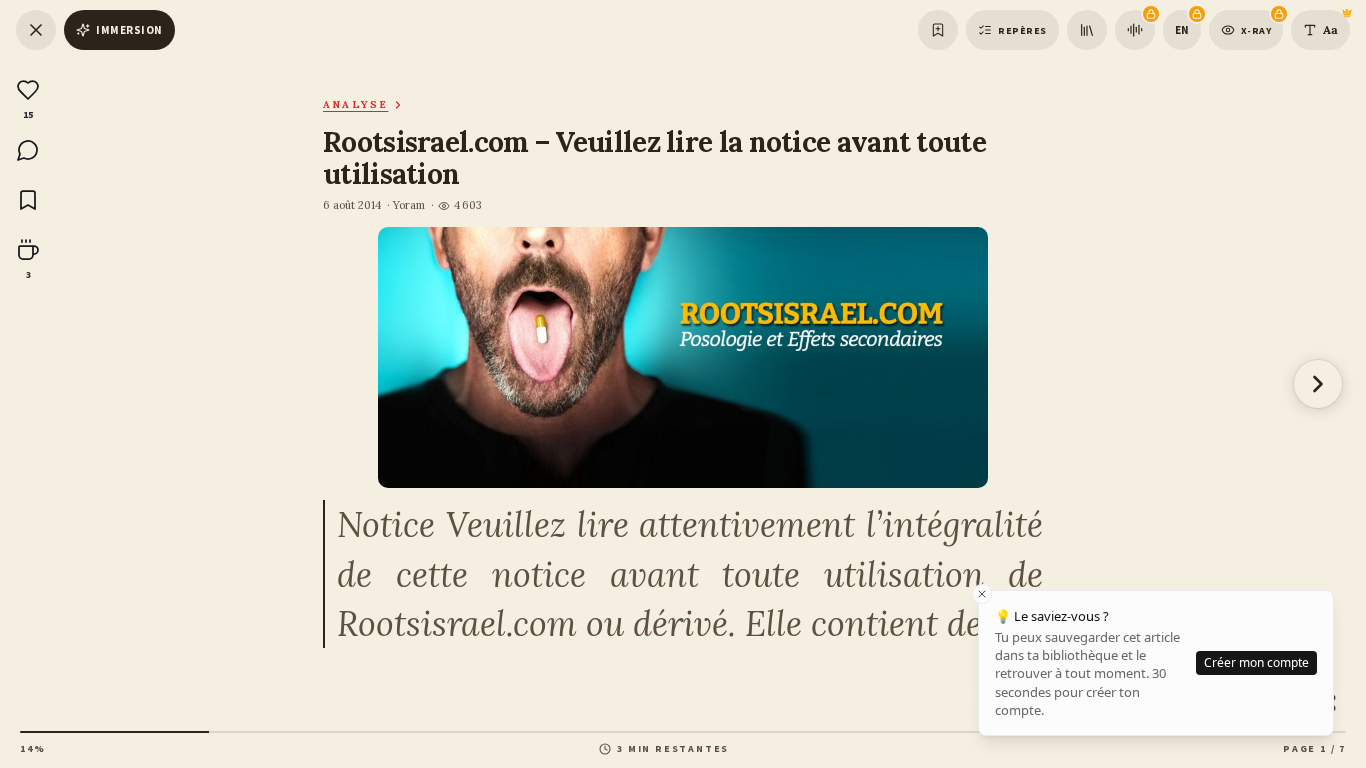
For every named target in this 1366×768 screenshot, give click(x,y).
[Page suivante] (1318, 384)
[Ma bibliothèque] (1087, 30)
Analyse (355, 104)
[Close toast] (982, 594)
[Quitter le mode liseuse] (36, 30)
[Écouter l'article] (1135, 30)
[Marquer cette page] (938, 30)
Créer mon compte (1256, 662)
